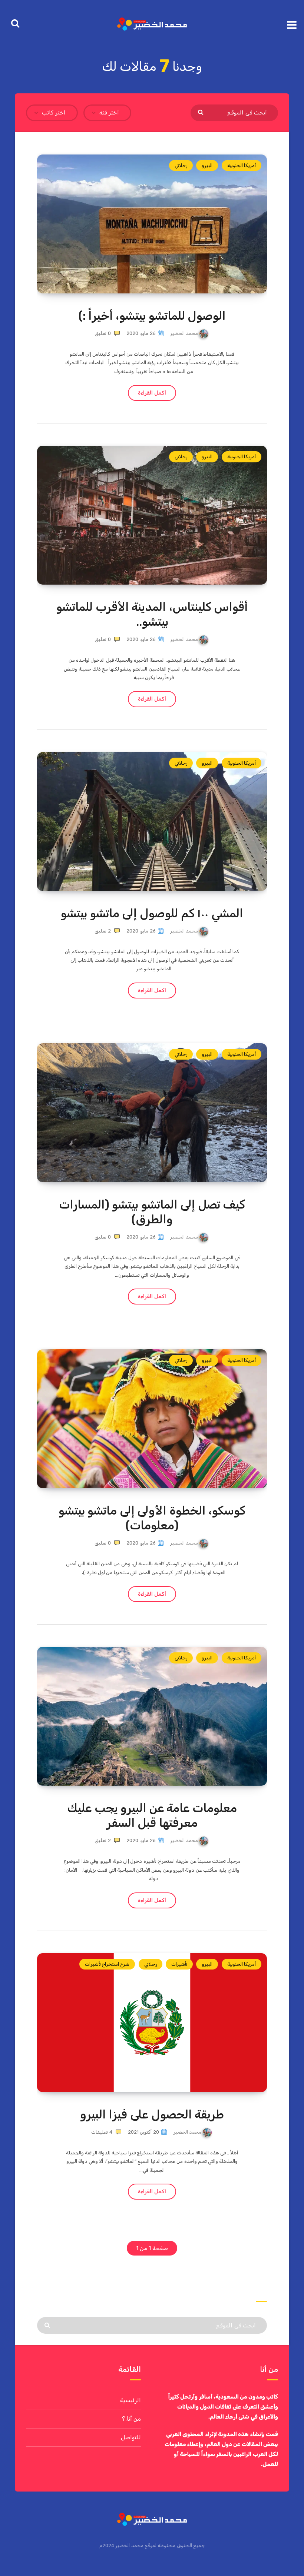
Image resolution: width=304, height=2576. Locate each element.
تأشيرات (179, 1964)
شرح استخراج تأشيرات (107, 1964)
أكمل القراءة (152, 393)
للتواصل (131, 2437)
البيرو (207, 165)
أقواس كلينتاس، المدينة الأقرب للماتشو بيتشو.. (152, 614)
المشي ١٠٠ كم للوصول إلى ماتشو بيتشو (152, 913)
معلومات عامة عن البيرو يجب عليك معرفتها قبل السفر (152, 1815)
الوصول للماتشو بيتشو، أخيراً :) (152, 316)
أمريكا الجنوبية (242, 165)
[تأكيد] (201, 112)
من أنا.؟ (131, 2419)
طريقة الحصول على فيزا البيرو (152, 2114)
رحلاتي (181, 165)
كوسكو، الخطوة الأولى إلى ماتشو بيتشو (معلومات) (152, 1518)
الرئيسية (130, 2400)
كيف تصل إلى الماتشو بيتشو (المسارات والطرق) (152, 1212)
